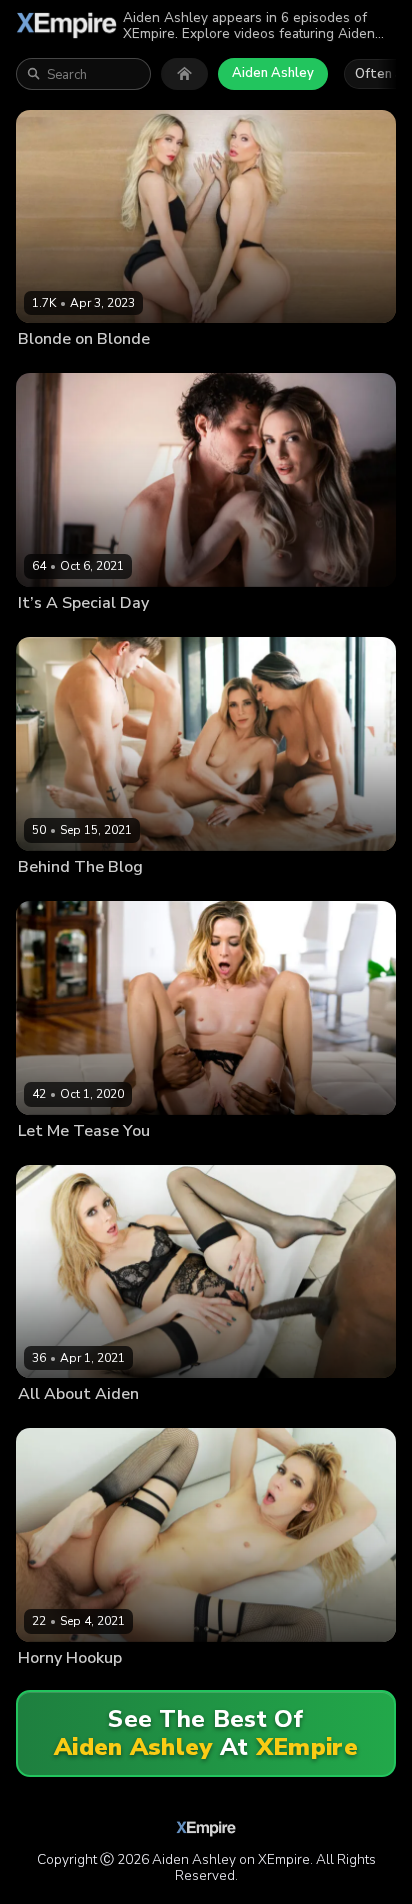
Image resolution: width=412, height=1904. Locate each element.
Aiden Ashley (273, 73)
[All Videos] (184, 74)
